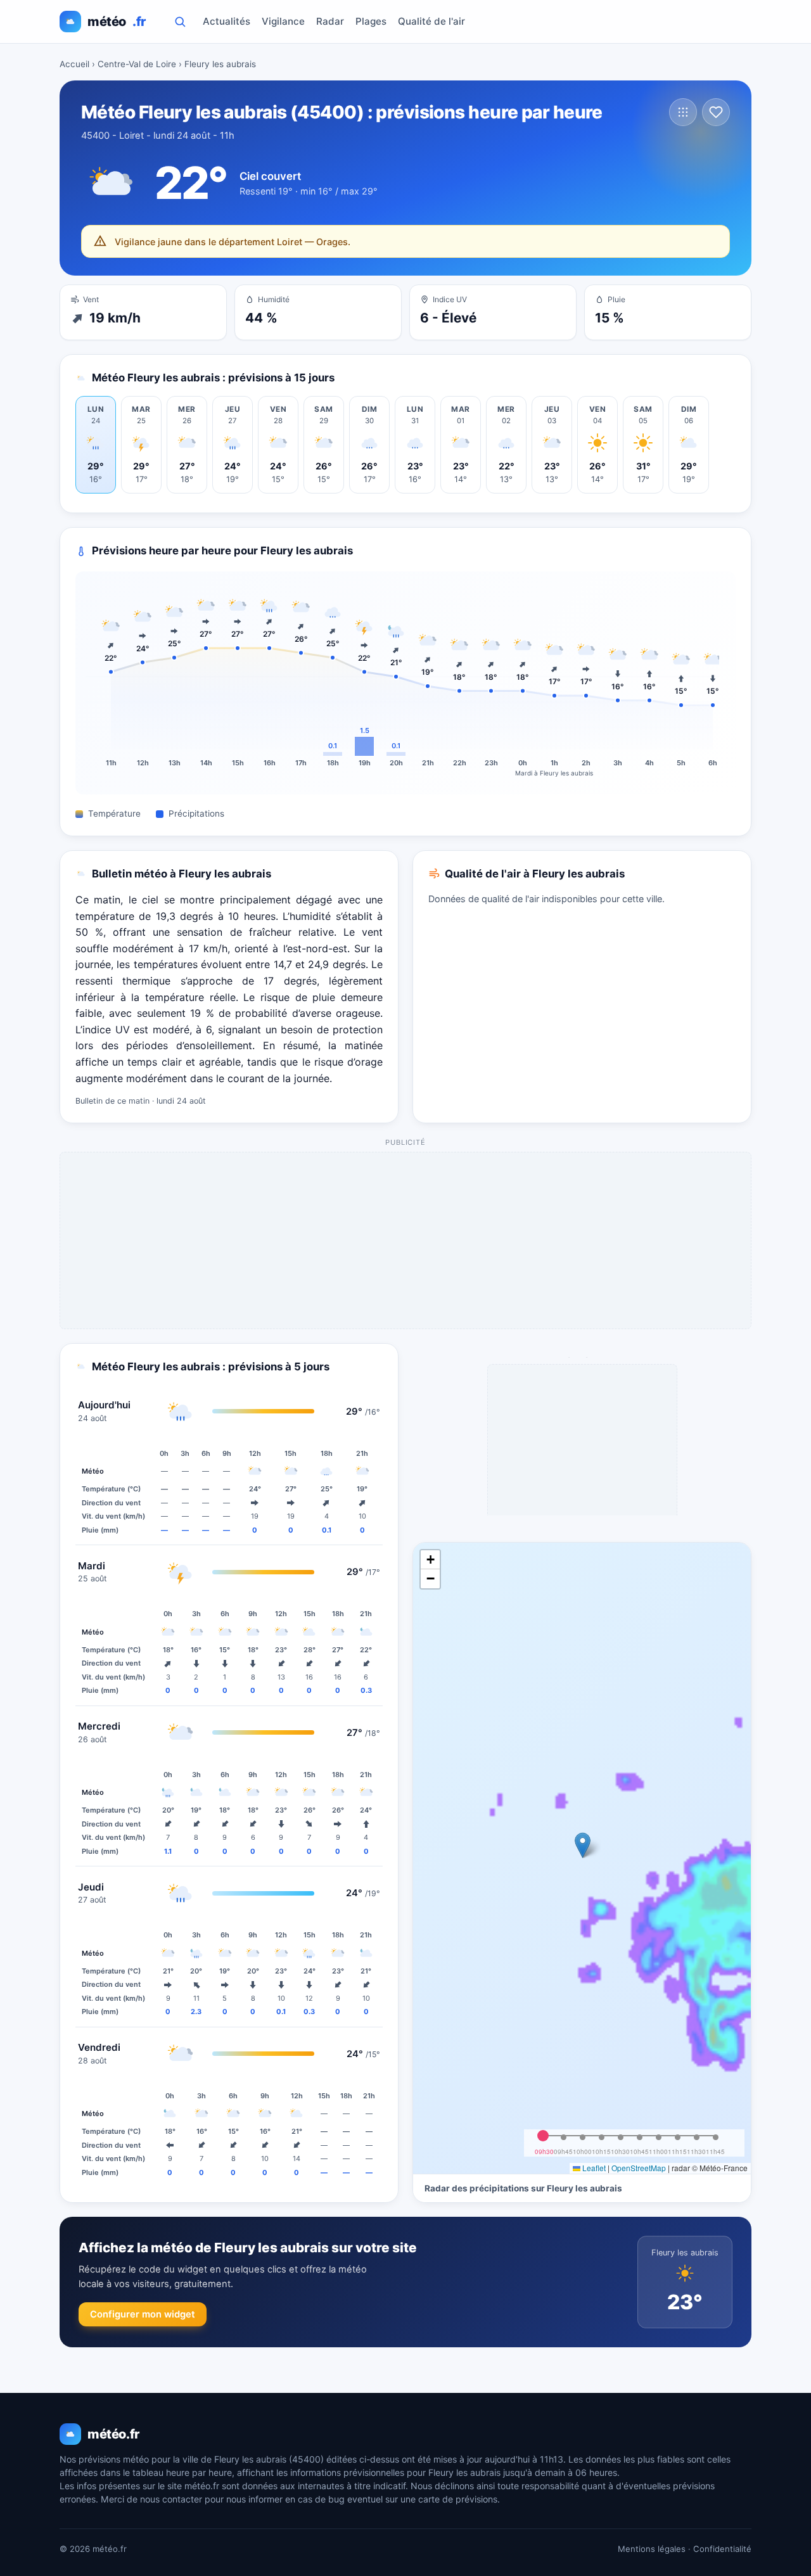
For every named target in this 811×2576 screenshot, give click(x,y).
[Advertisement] (406, 1241)
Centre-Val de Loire (137, 64)
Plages (371, 21)
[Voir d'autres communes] (683, 112)
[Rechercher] (180, 22)
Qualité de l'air (431, 21)
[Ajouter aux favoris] (716, 112)
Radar (330, 21)
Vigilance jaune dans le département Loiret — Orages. (233, 242)
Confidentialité (722, 2549)
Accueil (74, 64)
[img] (582, 1858)
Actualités (227, 21)
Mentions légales (652, 2549)
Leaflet (593, 2168)
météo (117, 22)
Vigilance (283, 21)
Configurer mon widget (143, 2314)
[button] (583, 1845)
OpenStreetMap (639, 2168)
